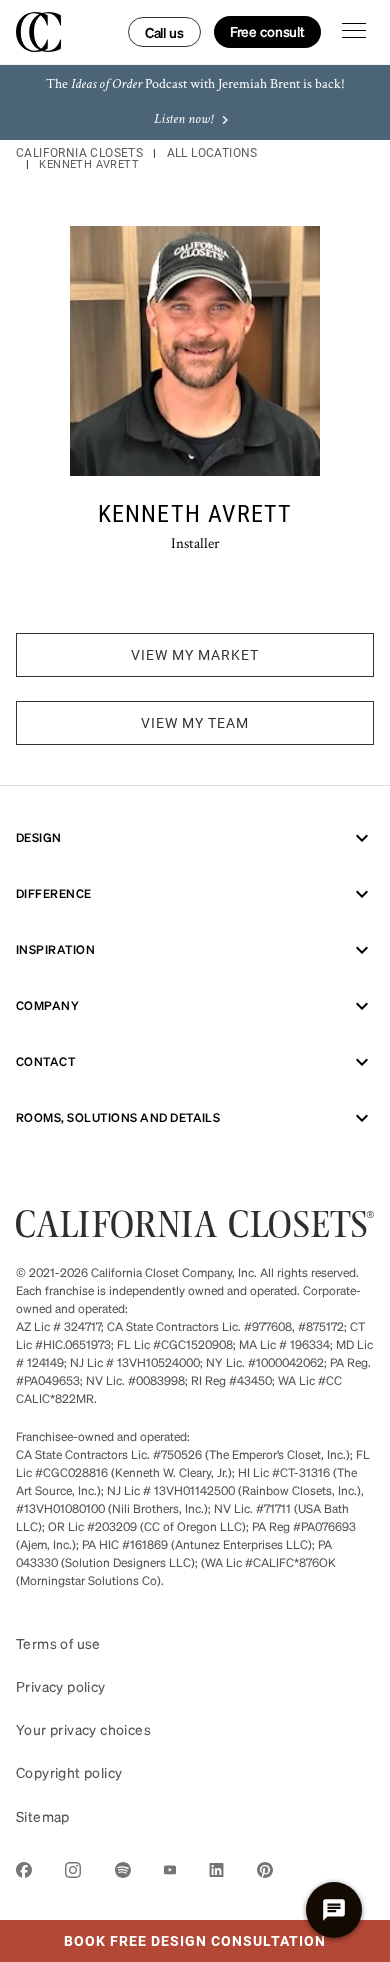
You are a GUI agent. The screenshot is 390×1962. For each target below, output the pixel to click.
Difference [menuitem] (54, 893)
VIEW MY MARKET (195, 655)
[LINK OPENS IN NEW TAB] (24, 1873)
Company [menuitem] (47, 1005)
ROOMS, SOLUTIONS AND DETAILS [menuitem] (118, 1117)
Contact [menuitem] (45, 1061)
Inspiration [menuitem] (55, 949)
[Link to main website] (195, 1231)
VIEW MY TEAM (195, 723)
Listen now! (183, 120)
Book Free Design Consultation (163, 1935)
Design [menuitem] (39, 837)
